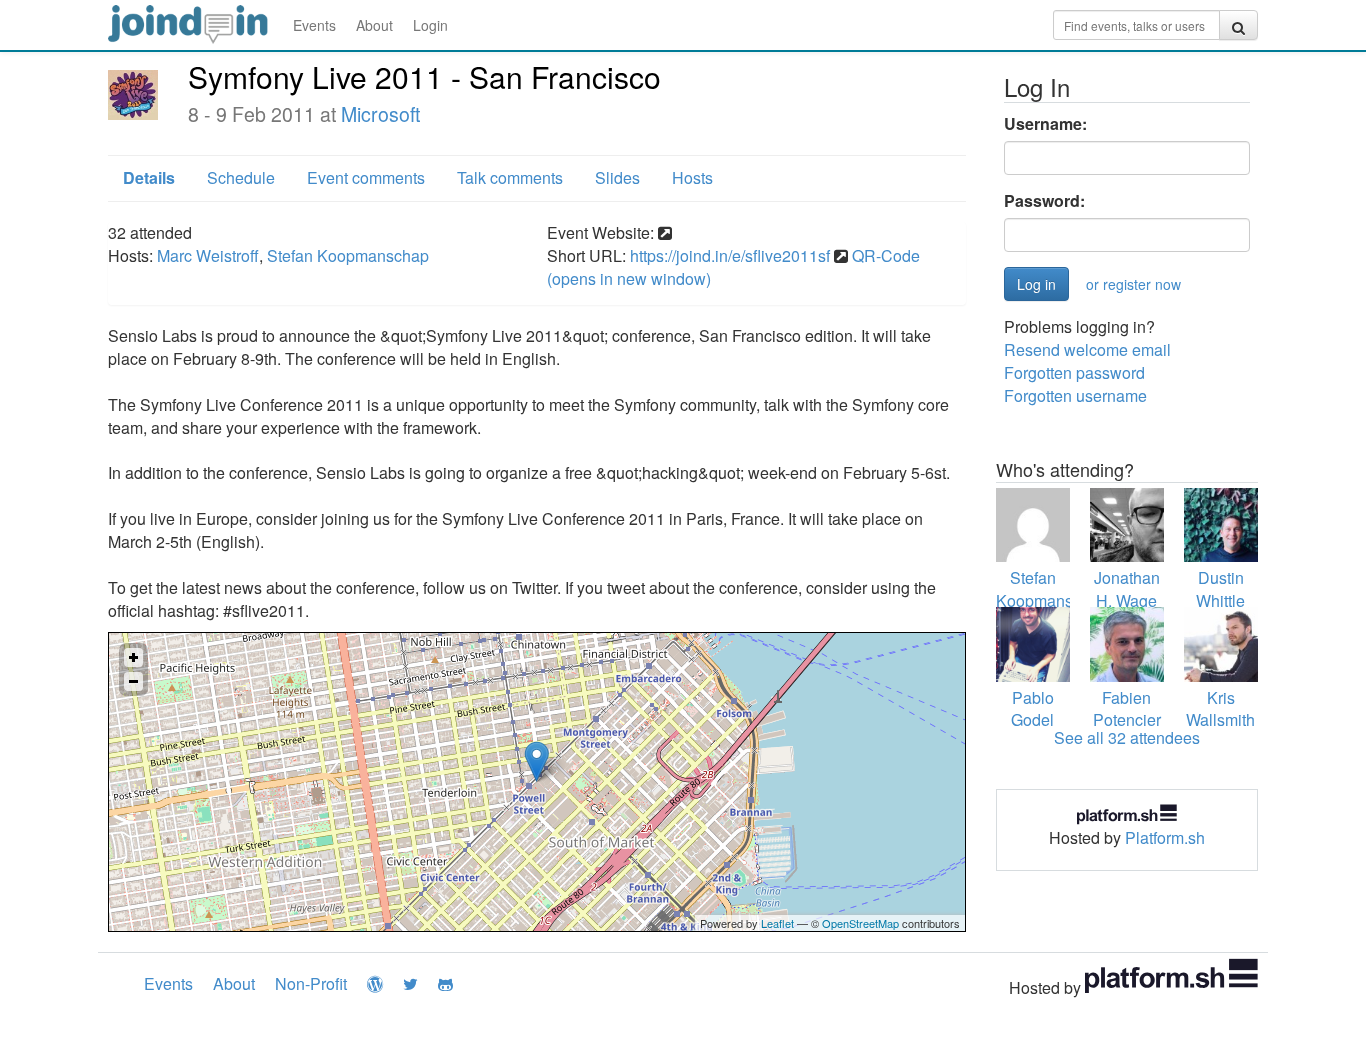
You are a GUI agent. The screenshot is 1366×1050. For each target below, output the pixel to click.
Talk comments (510, 177)
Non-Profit (311, 983)
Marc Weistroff (208, 255)
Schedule (241, 177)
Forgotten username (1075, 395)
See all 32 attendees (1127, 737)
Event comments (366, 177)
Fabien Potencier (1127, 709)
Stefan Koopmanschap (348, 255)
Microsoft (380, 114)
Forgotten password (1074, 372)
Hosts (692, 177)
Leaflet (777, 923)
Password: (1044, 201)
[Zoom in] (133, 657)
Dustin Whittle (1220, 589)
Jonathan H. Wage (1127, 589)
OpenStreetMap (860, 923)
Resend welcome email (1087, 349)
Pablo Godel (1032, 709)
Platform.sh (1165, 837)
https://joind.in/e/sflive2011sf (730, 255)
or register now (1133, 284)
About (374, 25)
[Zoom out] (133, 681)
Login (430, 25)
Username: (1045, 124)
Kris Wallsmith (1220, 709)
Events (314, 25)
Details (149, 177)
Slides (617, 177)
